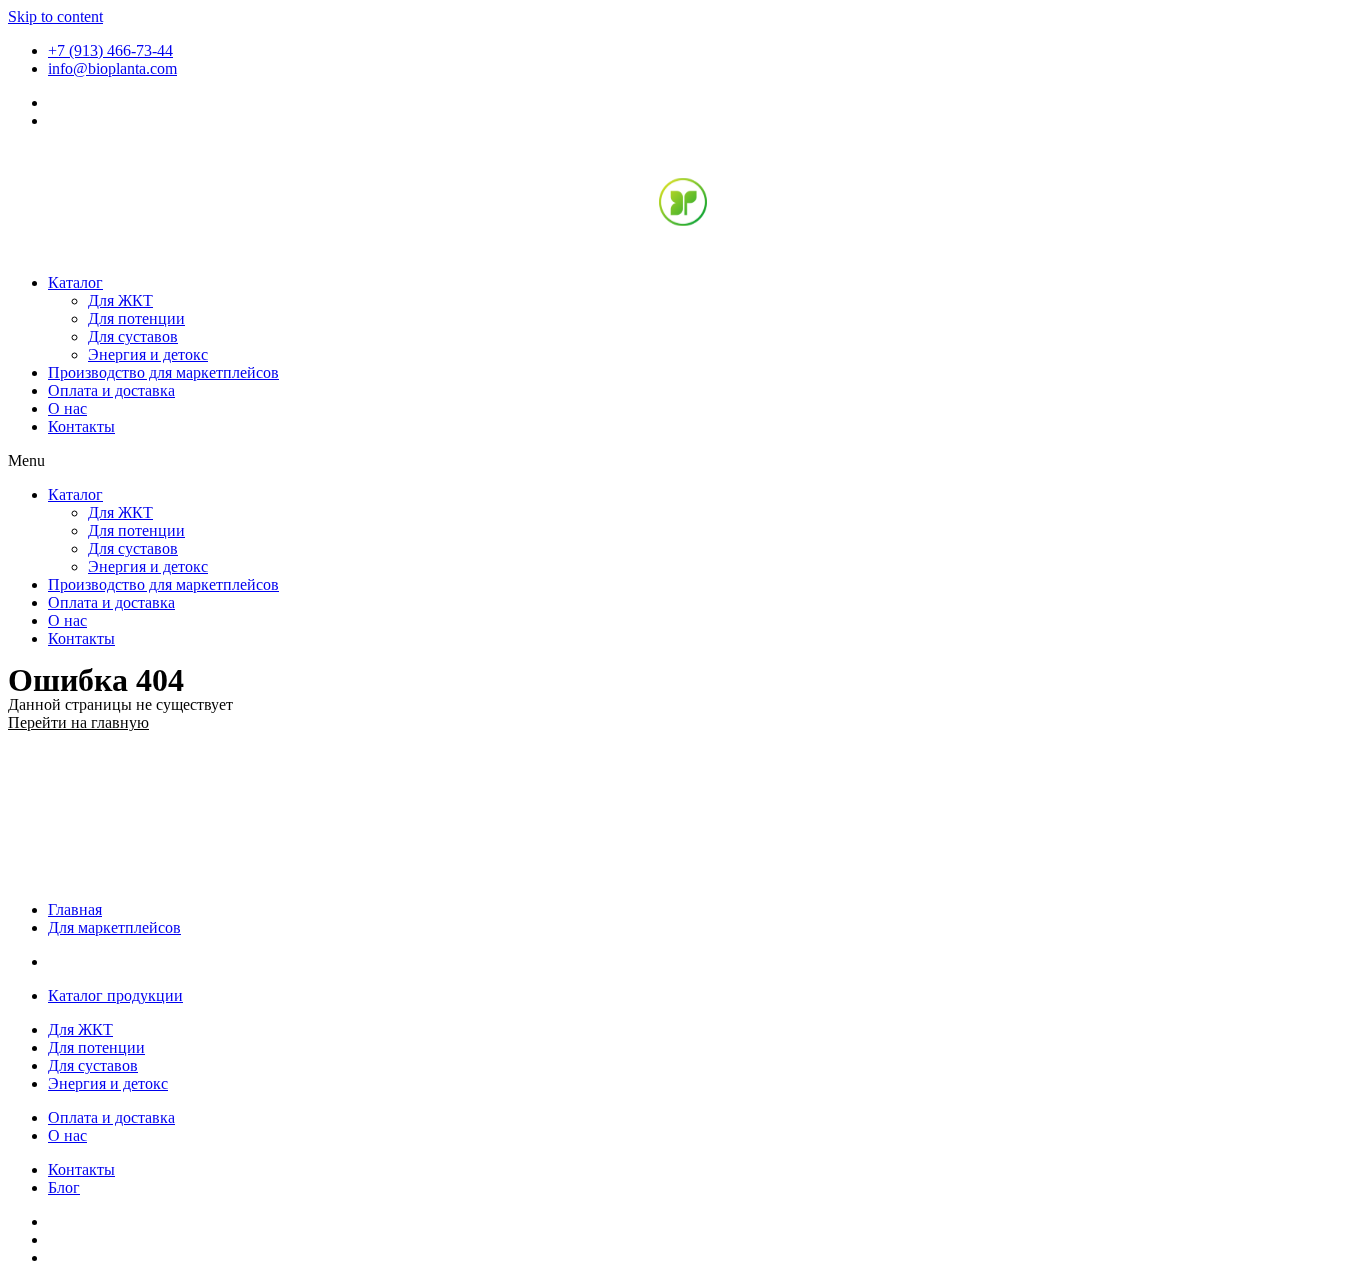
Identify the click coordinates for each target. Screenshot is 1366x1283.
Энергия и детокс (148, 354)
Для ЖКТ (120, 300)
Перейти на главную (78, 722)
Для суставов (133, 336)
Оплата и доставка (111, 390)
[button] (683, 461)
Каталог (75, 282)
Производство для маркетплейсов (163, 372)
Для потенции (136, 318)
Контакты (81, 426)
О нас (67, 408)
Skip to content (55, 16)
